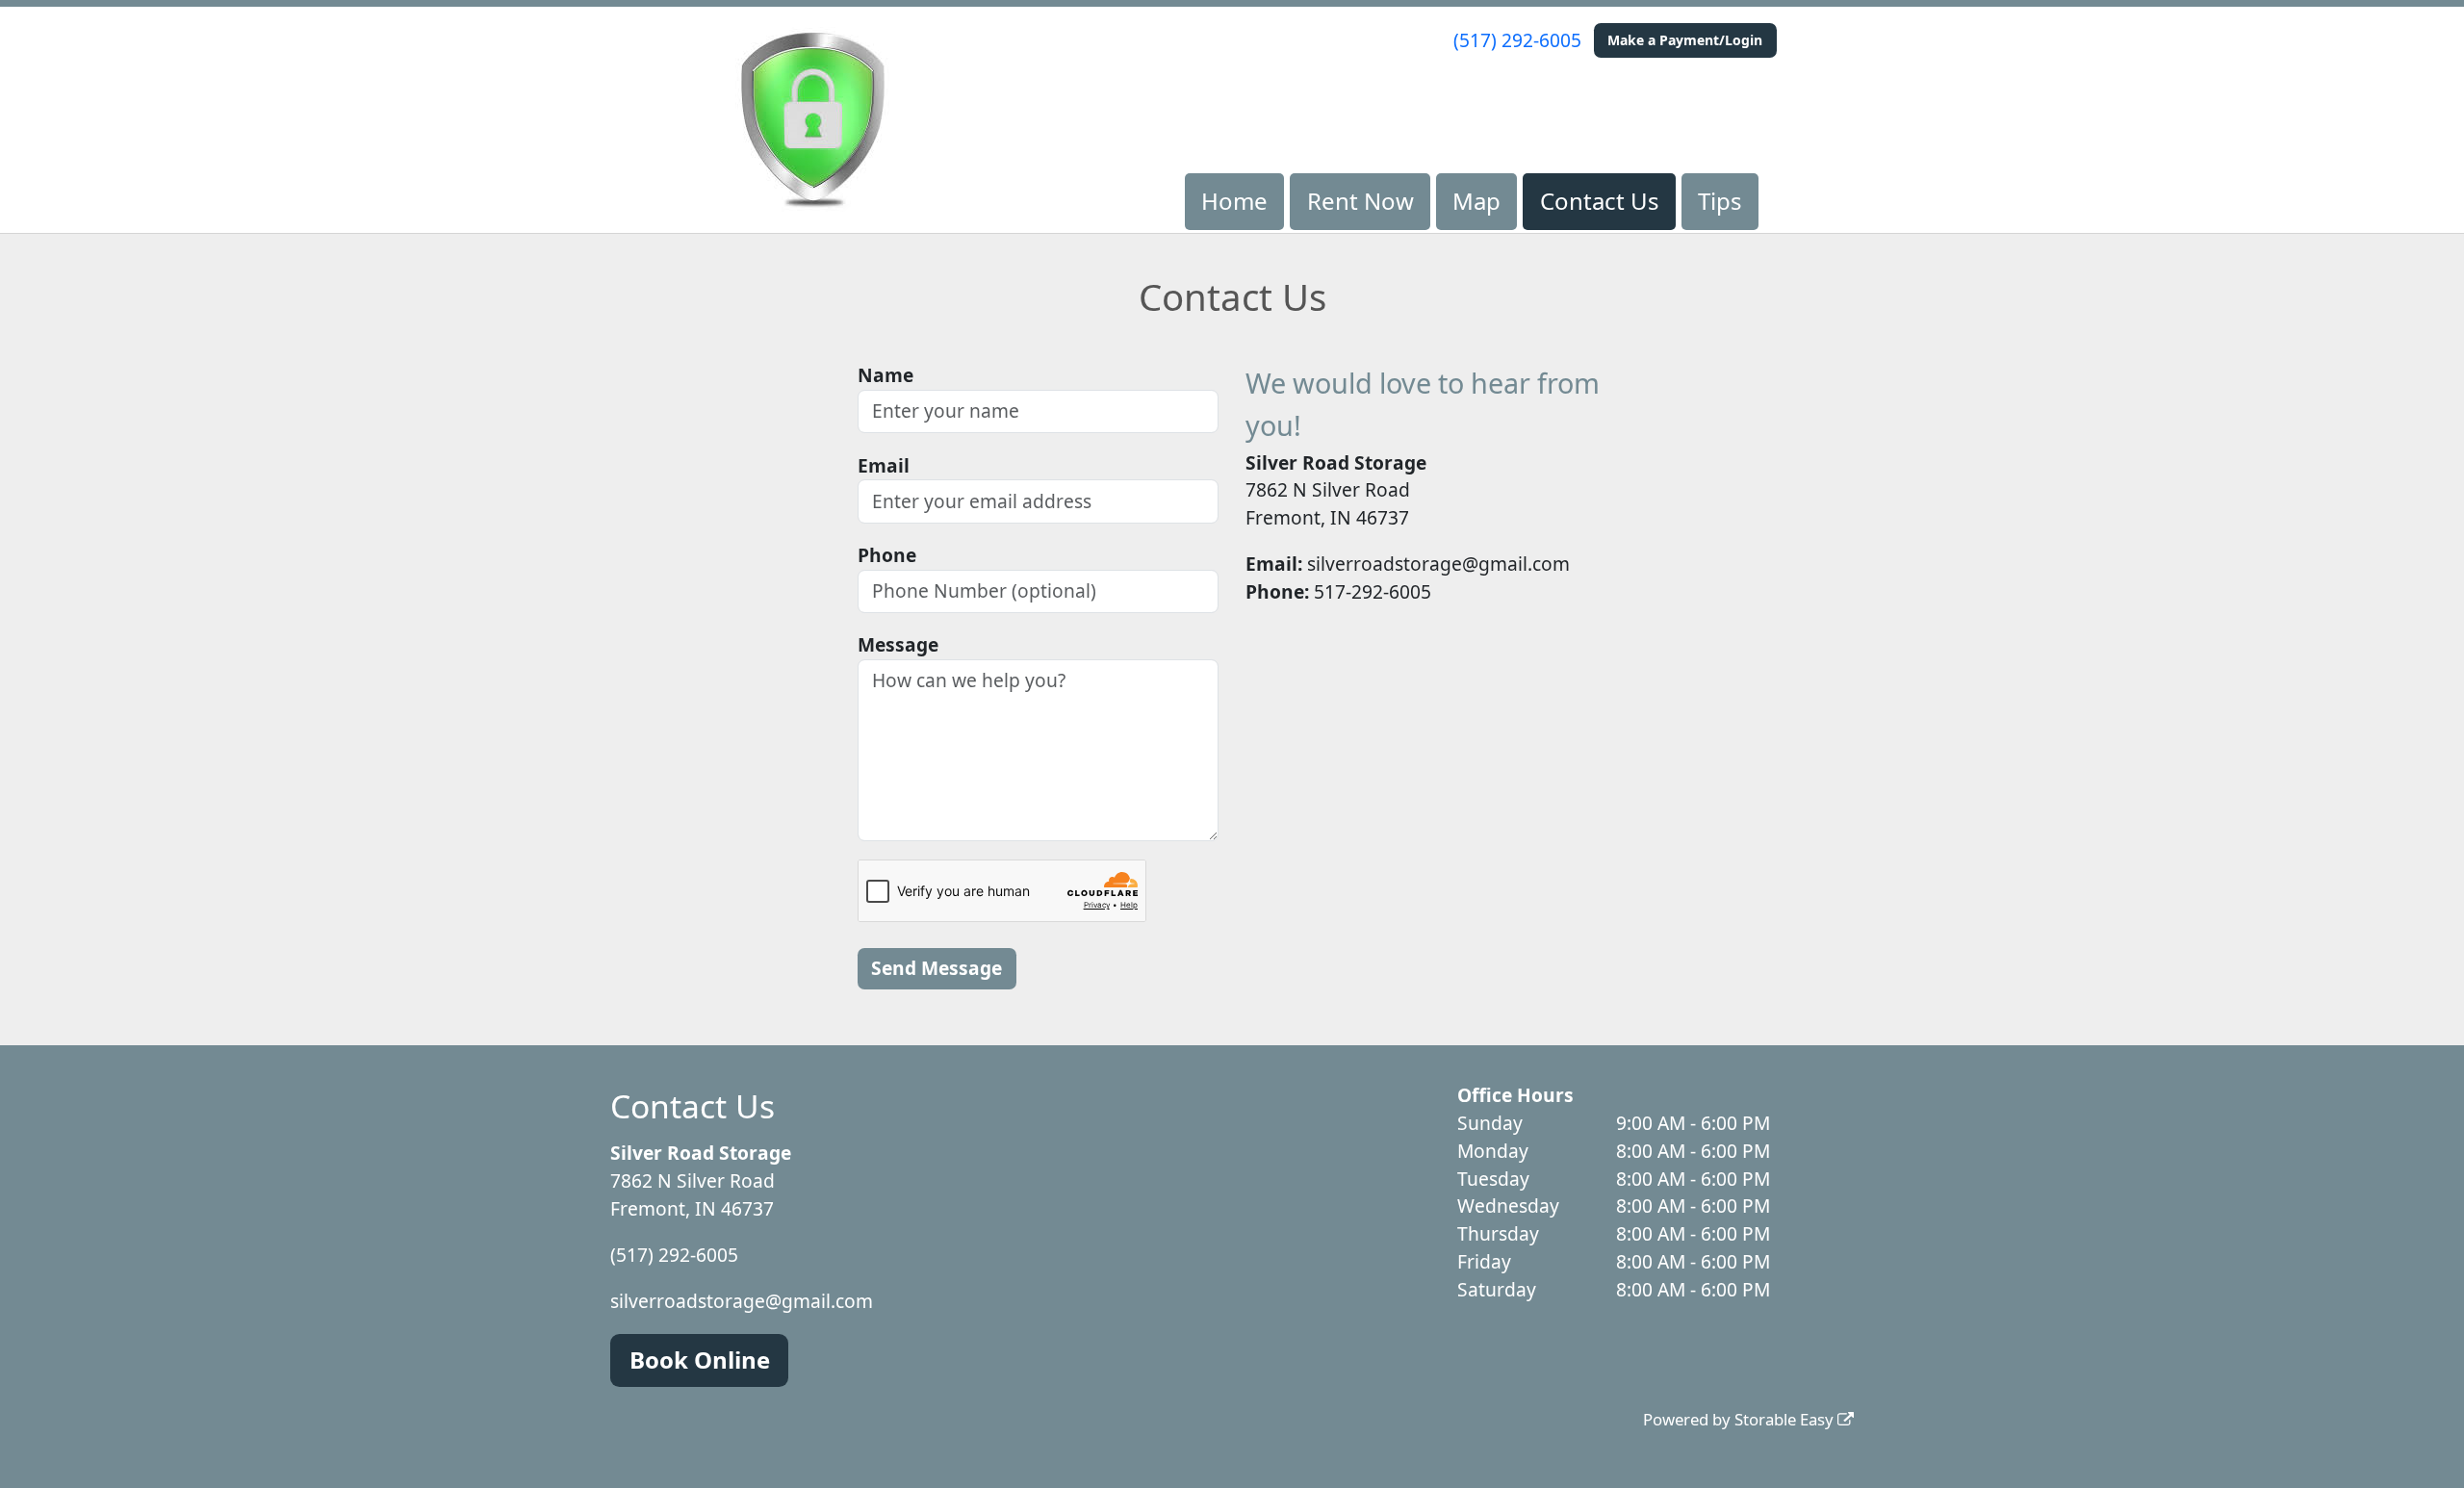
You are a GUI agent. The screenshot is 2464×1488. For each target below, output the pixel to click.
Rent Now (1360, 201)
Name (885, 375)
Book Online (700, 1360)
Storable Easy (1786, 1419)
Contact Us (1600, 201)
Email (884, 465)
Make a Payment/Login (1685, 40)
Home (1234, 201)
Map (1476, 201)
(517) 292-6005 (1517, 40)
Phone (887, 555)
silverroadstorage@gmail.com (742, 1301)
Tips (1720, 201)
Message (898, 644)
